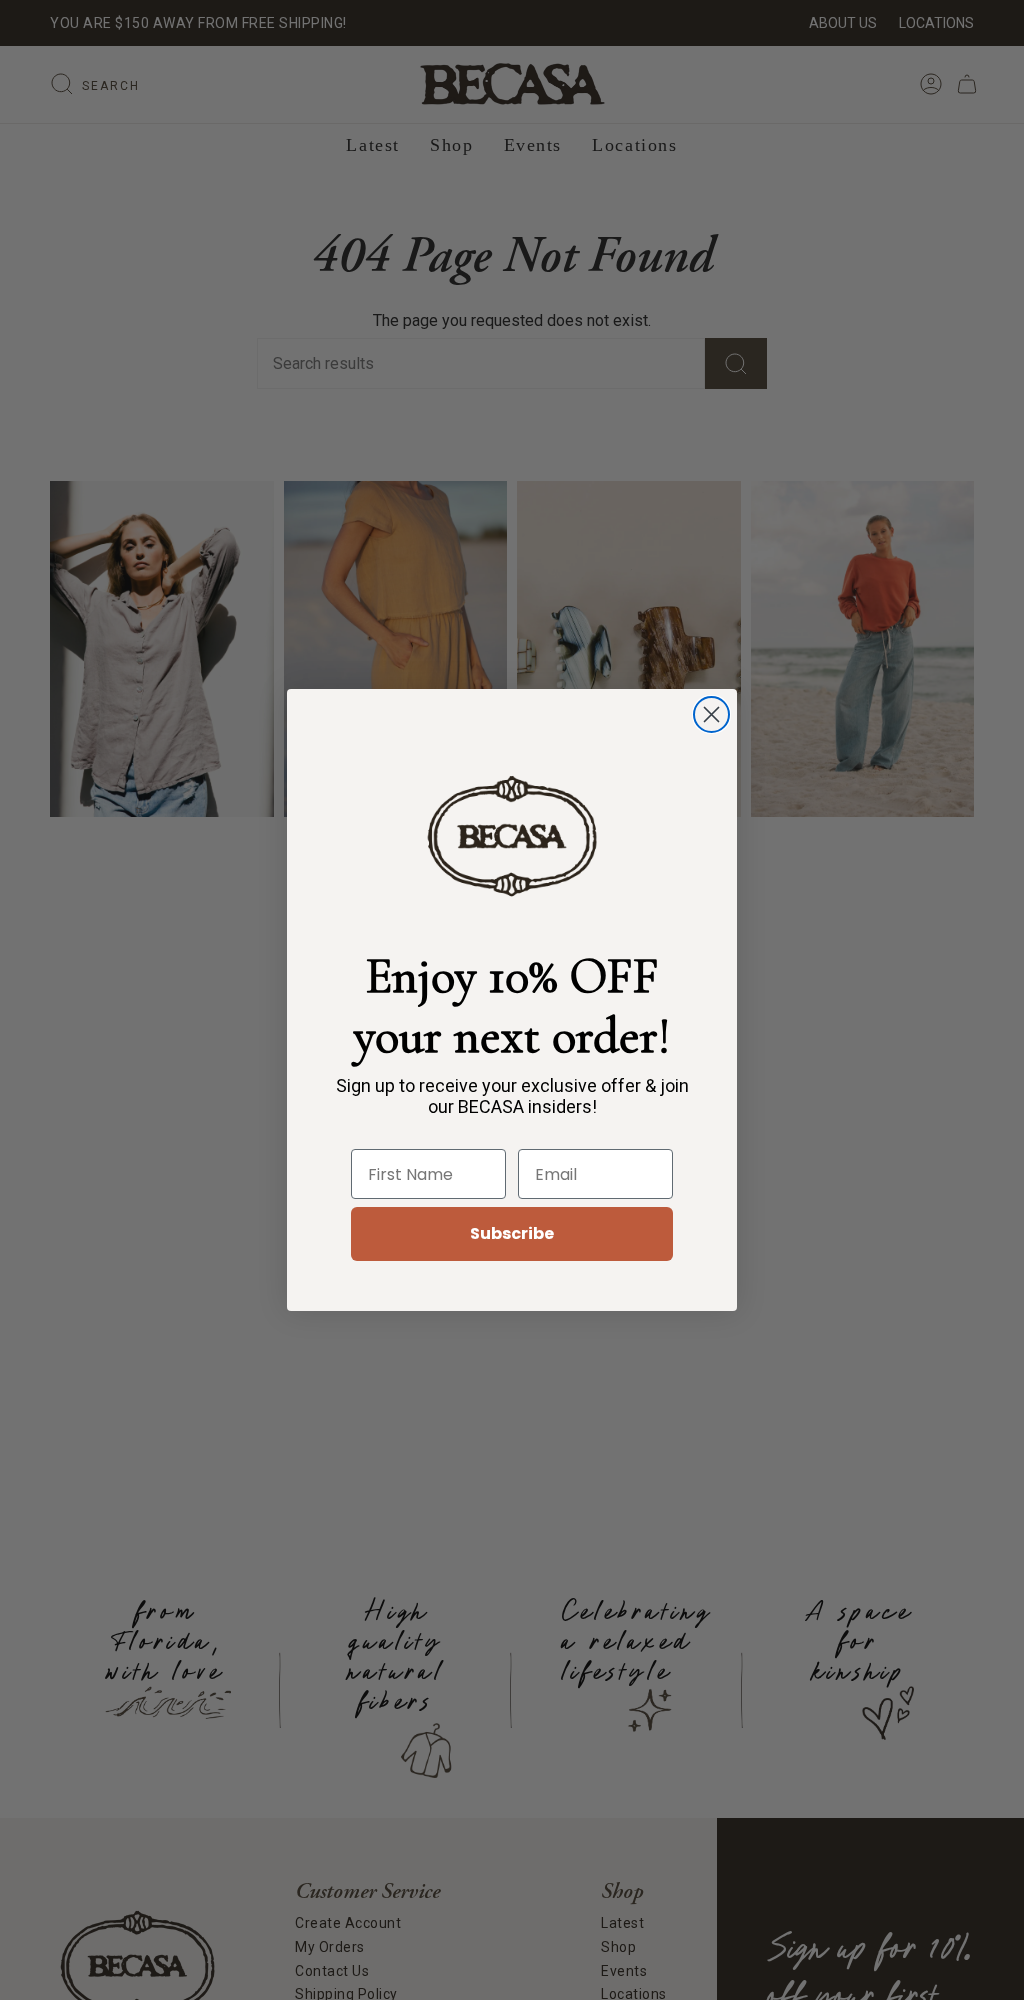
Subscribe (512, 1233)
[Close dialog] (711, 714)
